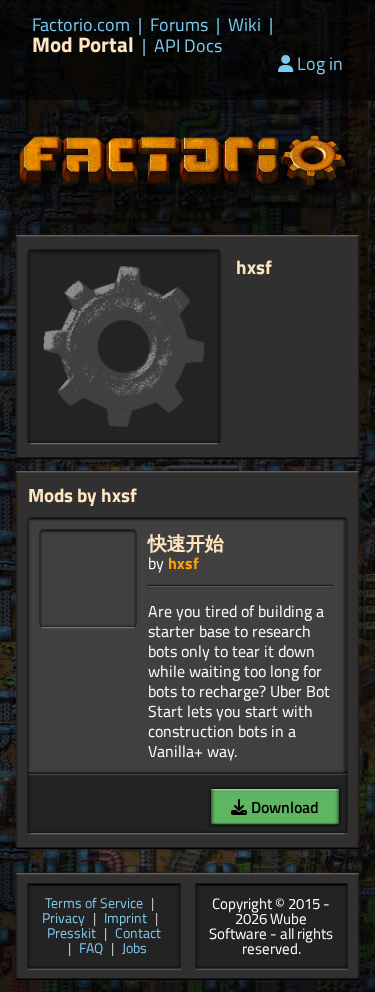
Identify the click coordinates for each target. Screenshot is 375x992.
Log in (320, 63)
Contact (138, 934)
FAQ (91, 949)
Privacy (63, 919)
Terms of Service (94, 904)
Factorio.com (81, 25)
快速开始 (186, 542)
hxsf (183, 563)
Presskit (71, 934)
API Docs (188, 46)
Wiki (244, 25)
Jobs (134, 949)
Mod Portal (83, 44)
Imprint (125, 919)
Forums (179, 25)
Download (283, 807)
